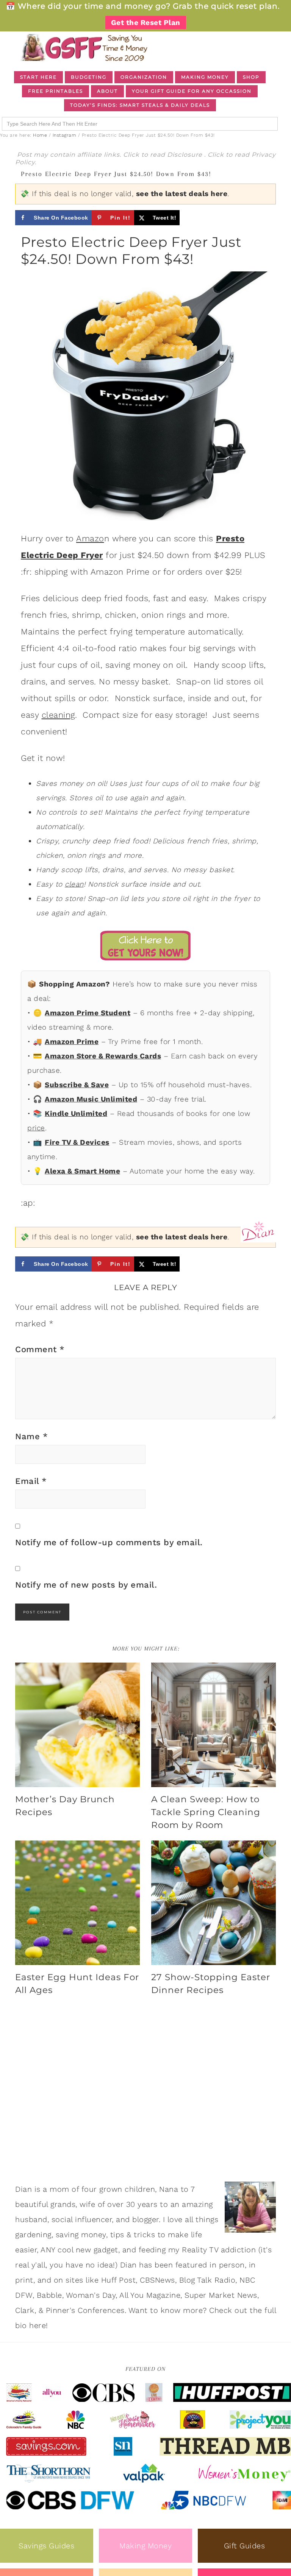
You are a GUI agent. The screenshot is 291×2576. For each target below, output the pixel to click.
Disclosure (186, 155)
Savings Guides (46, 2546)
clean (74, 884)
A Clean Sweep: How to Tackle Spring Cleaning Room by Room (206, 1812)
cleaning (58, 715)
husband (31, 2219)
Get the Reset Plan (146, 23)
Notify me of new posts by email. (86, 1585)
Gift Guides (245, 2546)
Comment (40, 1349)
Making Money (145, 2546)
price (36, 1128)
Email (31, 1481)
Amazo (90, 538)
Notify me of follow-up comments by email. (109, 1542)
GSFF (83, 48)
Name (31, 1436)
